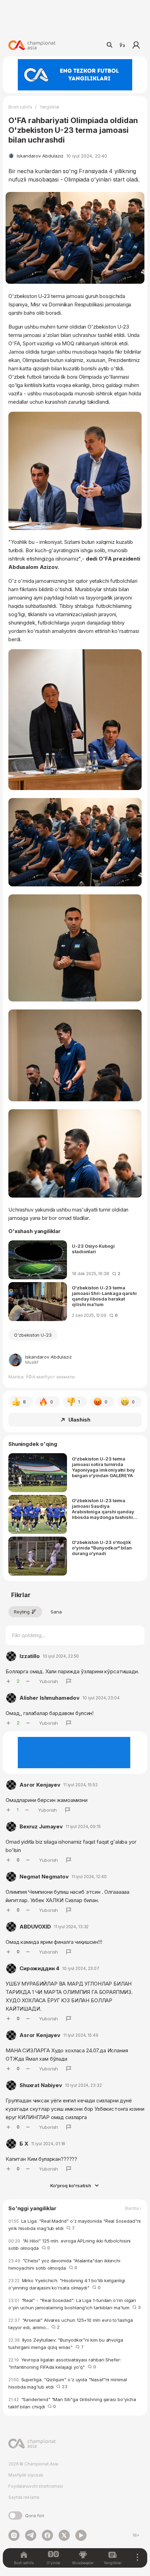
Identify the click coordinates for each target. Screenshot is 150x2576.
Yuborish (48, 1681)
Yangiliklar (50, 107)
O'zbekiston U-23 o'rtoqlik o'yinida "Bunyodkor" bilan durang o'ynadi (102, 1548)
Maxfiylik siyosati (26, 2475)
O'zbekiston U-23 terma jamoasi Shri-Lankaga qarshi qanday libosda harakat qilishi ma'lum (104, 1296)
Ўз (122, 45)
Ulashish (79, 1420)
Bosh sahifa (20, 107)
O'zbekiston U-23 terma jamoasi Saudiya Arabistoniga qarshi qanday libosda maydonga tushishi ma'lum (103, 1509)
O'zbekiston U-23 (33, 1335)
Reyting (22, 1612)
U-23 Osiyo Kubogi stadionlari (93, 1249)
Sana (56, 1612)
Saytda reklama (24, 2497)
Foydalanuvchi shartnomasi (36, 2486)
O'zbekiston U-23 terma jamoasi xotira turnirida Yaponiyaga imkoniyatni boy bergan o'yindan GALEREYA (103, 1467)
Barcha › (133, 2208)
